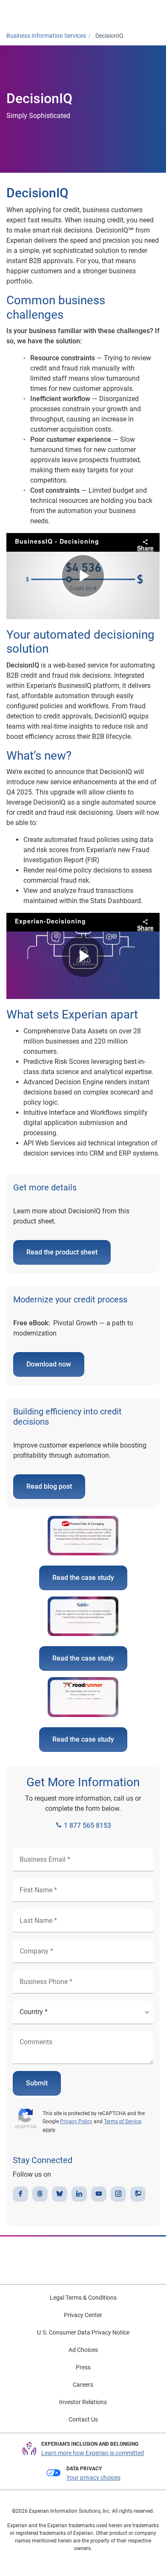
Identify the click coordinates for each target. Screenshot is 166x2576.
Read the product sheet (62, 1252)
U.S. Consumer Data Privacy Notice (83, 2332)
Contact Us (83, 2419)
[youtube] (99, 2194)
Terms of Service (123, 2121)
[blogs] (138, 2194)
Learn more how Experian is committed (93, 2453)
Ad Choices (83, 2350)
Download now (49, 1364)
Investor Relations (83, 2402)
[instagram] (118, 2194)
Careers (83, 2385)
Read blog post (49, 1486)
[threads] (40, 2194)
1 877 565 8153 (87, 1825)
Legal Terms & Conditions (83, 2298)
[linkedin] (79, 2194)
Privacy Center (83, 2315)
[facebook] (20, 2194)
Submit (37, 2083)
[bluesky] (60, 2194)
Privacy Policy (76, 2121)
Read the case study (83, 1578)
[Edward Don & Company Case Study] (83, 1536)
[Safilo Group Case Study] (83, 1618)
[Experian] (41, 13)
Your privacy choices (93, 2478)
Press (83, 2367)
